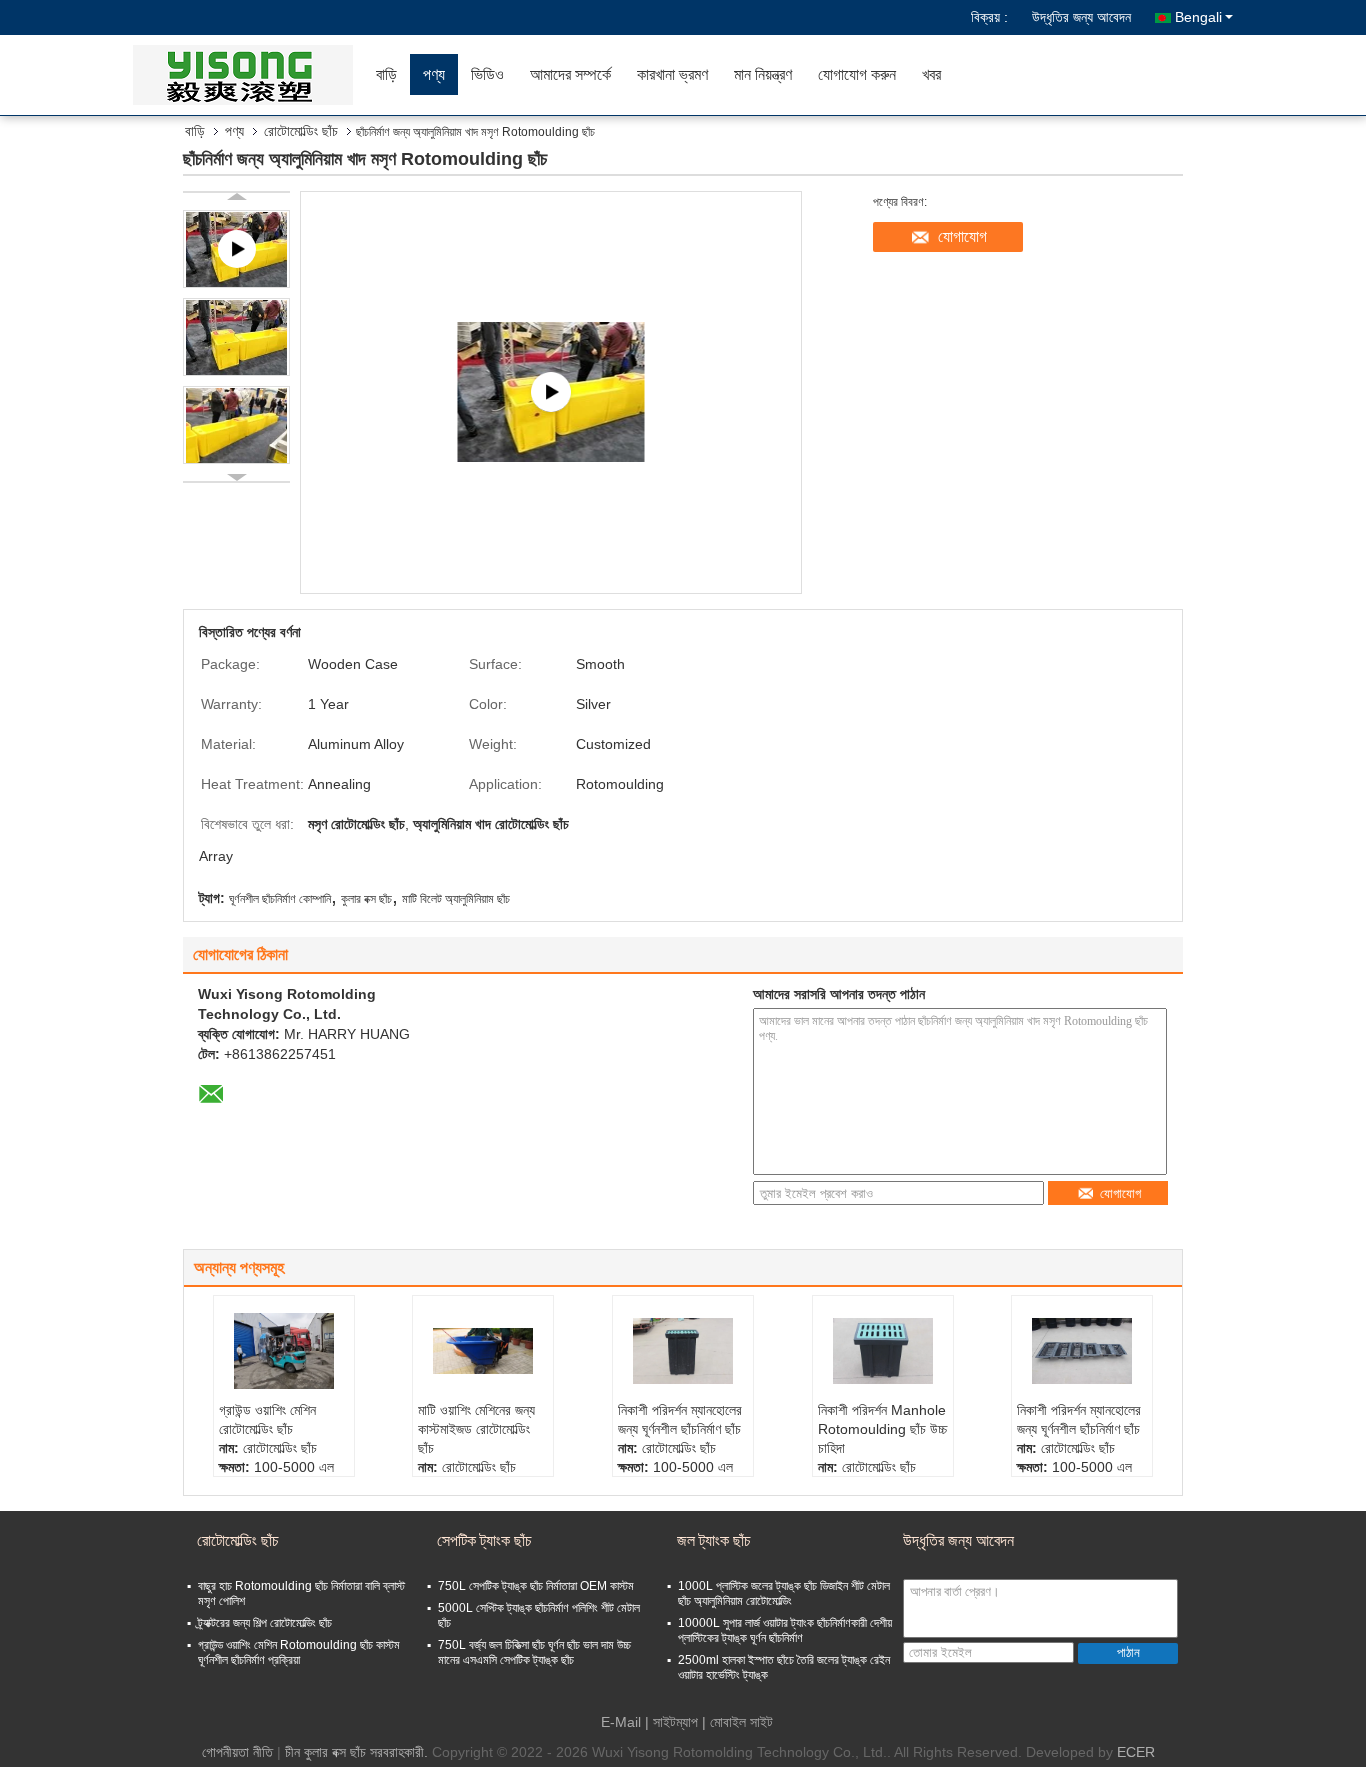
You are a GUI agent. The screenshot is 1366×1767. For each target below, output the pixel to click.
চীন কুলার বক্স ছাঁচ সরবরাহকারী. (358, 1752)
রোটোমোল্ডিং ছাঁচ (301, 131)
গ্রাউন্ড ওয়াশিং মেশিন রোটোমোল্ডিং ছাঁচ (267, 1419)
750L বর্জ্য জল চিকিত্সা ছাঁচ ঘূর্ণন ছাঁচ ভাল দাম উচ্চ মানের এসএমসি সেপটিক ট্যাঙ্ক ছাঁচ (534, 1652)
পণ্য (434, 74)
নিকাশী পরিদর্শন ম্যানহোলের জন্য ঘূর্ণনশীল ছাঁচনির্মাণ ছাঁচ (680, 1419)
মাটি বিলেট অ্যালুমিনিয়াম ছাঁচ (456, 899)
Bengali (1198, 17)
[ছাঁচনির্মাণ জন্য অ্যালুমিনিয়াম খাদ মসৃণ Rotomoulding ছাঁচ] (236, 337)
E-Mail (621, 1722)
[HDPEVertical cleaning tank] (551, 392)
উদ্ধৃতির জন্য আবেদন (1081, 17)
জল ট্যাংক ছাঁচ (714, 1540)
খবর (931, 74)
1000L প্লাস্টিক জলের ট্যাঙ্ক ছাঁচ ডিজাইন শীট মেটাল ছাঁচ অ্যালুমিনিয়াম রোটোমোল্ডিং (784, 1593)
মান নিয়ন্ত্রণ (763, 74)
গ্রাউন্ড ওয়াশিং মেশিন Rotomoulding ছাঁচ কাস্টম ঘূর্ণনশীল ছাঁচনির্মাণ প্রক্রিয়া (299, 1652)
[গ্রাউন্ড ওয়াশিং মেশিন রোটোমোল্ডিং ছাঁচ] (284, 1351)
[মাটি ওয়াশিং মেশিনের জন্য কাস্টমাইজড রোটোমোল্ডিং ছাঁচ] (483, 1351)
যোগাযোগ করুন (857, 74)
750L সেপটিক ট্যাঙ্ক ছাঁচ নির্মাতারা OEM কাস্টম (536, 1586)
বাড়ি (386, 74)
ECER (1136, 1752)
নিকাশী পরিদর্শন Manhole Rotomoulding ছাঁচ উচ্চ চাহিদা (882, 1429)
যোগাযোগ (962, 236)
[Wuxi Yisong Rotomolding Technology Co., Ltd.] (248, 75)
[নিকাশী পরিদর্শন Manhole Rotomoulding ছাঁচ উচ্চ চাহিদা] (883, 1351)
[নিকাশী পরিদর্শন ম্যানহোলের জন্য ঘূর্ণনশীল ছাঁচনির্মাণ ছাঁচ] (683, 1351)
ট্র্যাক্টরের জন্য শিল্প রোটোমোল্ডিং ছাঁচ (265, 1623)
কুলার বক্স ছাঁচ (366, 899)
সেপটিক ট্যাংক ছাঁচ (484, 1540)
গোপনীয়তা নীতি (237, 1752)
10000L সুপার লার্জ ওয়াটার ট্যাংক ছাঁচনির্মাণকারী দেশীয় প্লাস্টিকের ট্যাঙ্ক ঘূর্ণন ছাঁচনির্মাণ (785, 1630)
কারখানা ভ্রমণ (672, 74)
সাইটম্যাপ (675, 1722)
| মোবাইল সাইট (737, 1722)
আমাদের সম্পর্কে (570, 74)
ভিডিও (487, 74)
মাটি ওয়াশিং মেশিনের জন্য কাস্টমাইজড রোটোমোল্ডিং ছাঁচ (476, 1429)
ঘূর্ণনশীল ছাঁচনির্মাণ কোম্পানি (280, 899)
